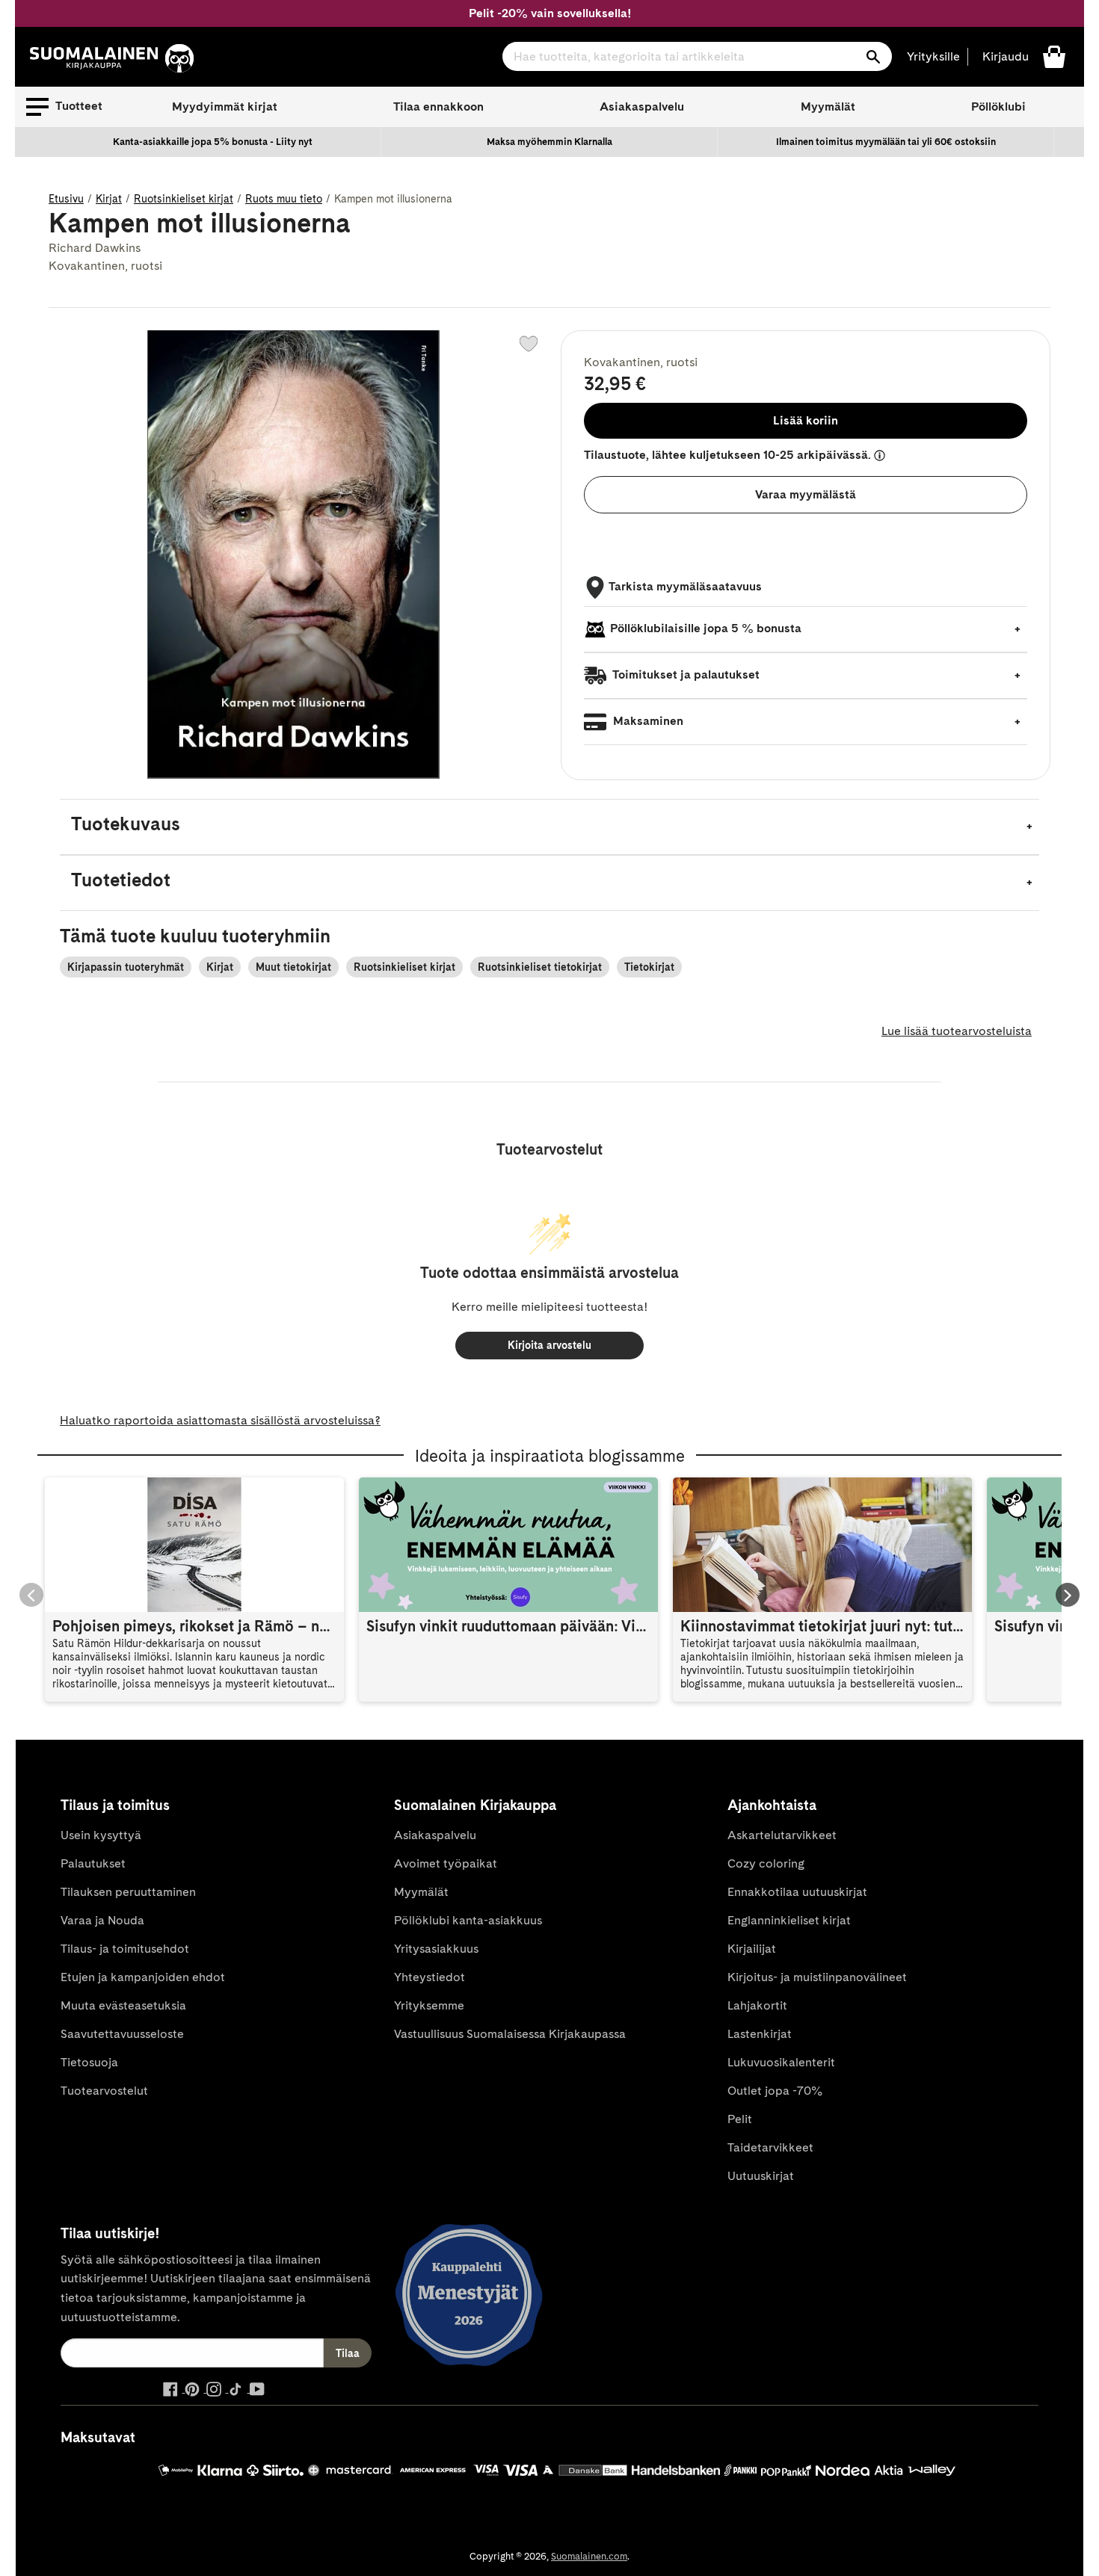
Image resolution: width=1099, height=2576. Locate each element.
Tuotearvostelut (104, 2091)
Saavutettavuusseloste (122, 2034)
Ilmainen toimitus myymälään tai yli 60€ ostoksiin (886, 142)
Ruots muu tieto (284, 199)
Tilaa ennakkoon (438, 106)
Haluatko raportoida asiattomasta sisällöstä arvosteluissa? (220, 1420)
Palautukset (93, 1863)
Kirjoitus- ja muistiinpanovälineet (817, 1977)
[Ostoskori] (1054, 56)
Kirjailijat (752, 1949)
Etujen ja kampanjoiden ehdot (143, 1977)
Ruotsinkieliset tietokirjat (540, 967)
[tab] (549, 827)
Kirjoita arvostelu (549, 1345)
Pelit (740, 2119)
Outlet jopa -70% (775, 2091)
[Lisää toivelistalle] (529, 344)
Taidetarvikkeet (770, 2147)
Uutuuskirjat (761, 2176)
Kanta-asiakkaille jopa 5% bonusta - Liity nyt (213, 142)
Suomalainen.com (589, 2556)
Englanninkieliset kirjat (789, 1920)
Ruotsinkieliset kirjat (184, 199)
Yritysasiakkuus (436, 1949)
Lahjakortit (757, 2005)
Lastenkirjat (760, 2034)
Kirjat (109, 199)
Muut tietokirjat (293, 967)
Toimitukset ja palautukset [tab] (685, 674)
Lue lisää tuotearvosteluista (957, 1031)
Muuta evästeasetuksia (123, 2005)
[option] (213, 142)
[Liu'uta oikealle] (1068, 1595)
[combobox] (697, 56)
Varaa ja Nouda (102, 1920)
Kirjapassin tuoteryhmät (126, 967)
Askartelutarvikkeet (782, 1835)
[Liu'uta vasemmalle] (31, 1595)
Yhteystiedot (430, 1977)
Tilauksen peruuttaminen (128, 1892)
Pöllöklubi (998, 106)
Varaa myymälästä (806, 494)
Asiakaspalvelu (642, 106)
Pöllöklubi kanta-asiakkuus (468, 1920)
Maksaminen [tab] (647, 721)
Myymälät (828, 106)
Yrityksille (933, 56)
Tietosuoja (89, 2062)
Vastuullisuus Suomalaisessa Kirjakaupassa (510, 2034)
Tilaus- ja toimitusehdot (125, 1949)
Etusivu (66, 199)
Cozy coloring (766, 1863)
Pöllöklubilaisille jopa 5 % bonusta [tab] (706, 628)
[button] (64, 107)
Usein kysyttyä (101, 1835)
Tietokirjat (649, 967)
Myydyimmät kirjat (225, 106)
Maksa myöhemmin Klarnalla (549, 142)
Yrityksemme (429, 2005)
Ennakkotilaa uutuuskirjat (797, 1892)
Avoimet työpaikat (446, 1863)
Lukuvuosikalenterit (781, 2062)
